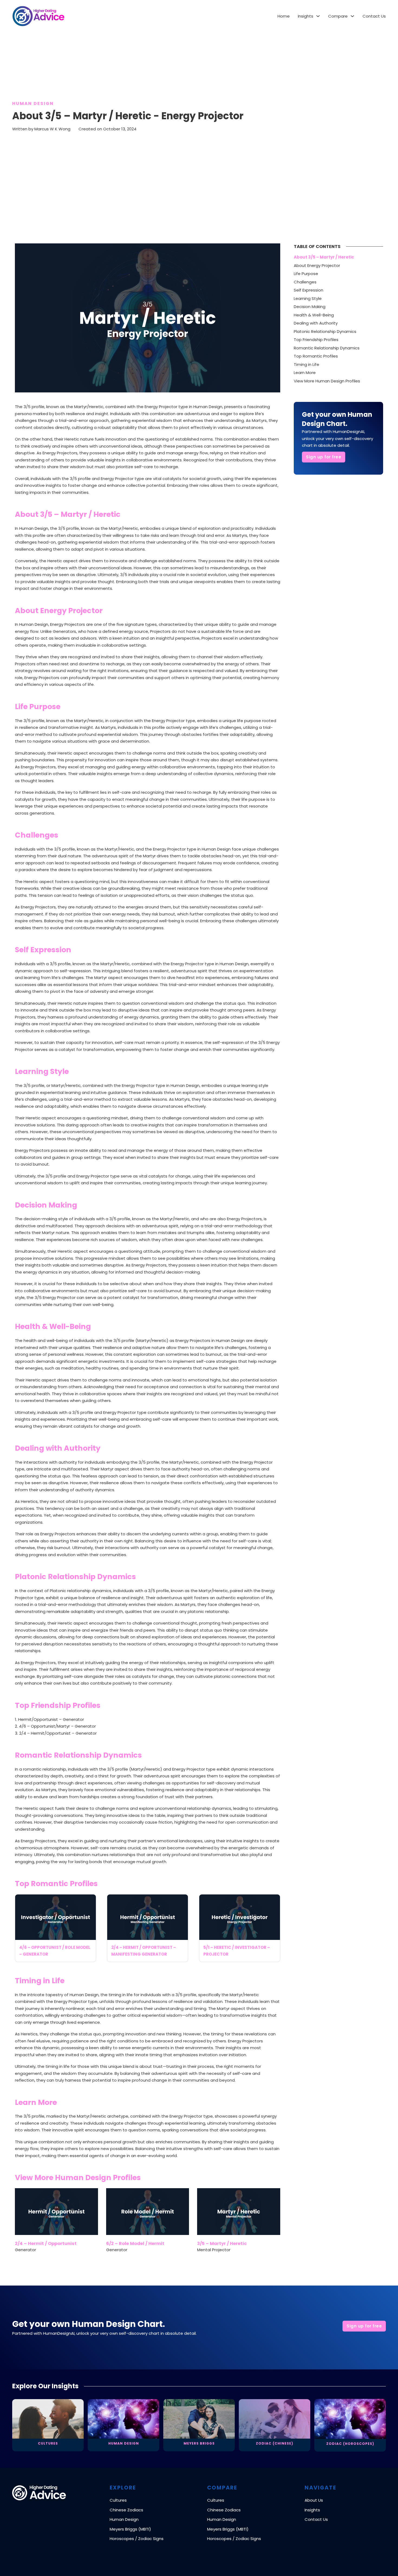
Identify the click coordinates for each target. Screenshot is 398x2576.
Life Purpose (306, 274)
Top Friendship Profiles (316, 340)
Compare (338, 16)
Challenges (305, 282)
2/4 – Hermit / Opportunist (46, 2243)
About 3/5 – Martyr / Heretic (324, 257)
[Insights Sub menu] (318, 16)
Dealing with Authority (316, 323)
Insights (306, 16)
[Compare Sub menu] (352, 16)
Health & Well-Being (314, 315)
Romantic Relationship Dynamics (327, 348)
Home (284, 16)
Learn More (305, 373)
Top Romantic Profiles (316, 356)
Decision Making (310, 307)
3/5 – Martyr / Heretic (222, 2243)
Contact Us (374, 16)
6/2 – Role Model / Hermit (135, 2243)
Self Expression (309, 290)
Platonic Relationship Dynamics (325, 331)
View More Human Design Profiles (327, 381)
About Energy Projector (317, 265)
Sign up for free (324, 457)
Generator (25, 2250)
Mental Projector (214, 2250)
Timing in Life (306, 364)
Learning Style (308, 298)
